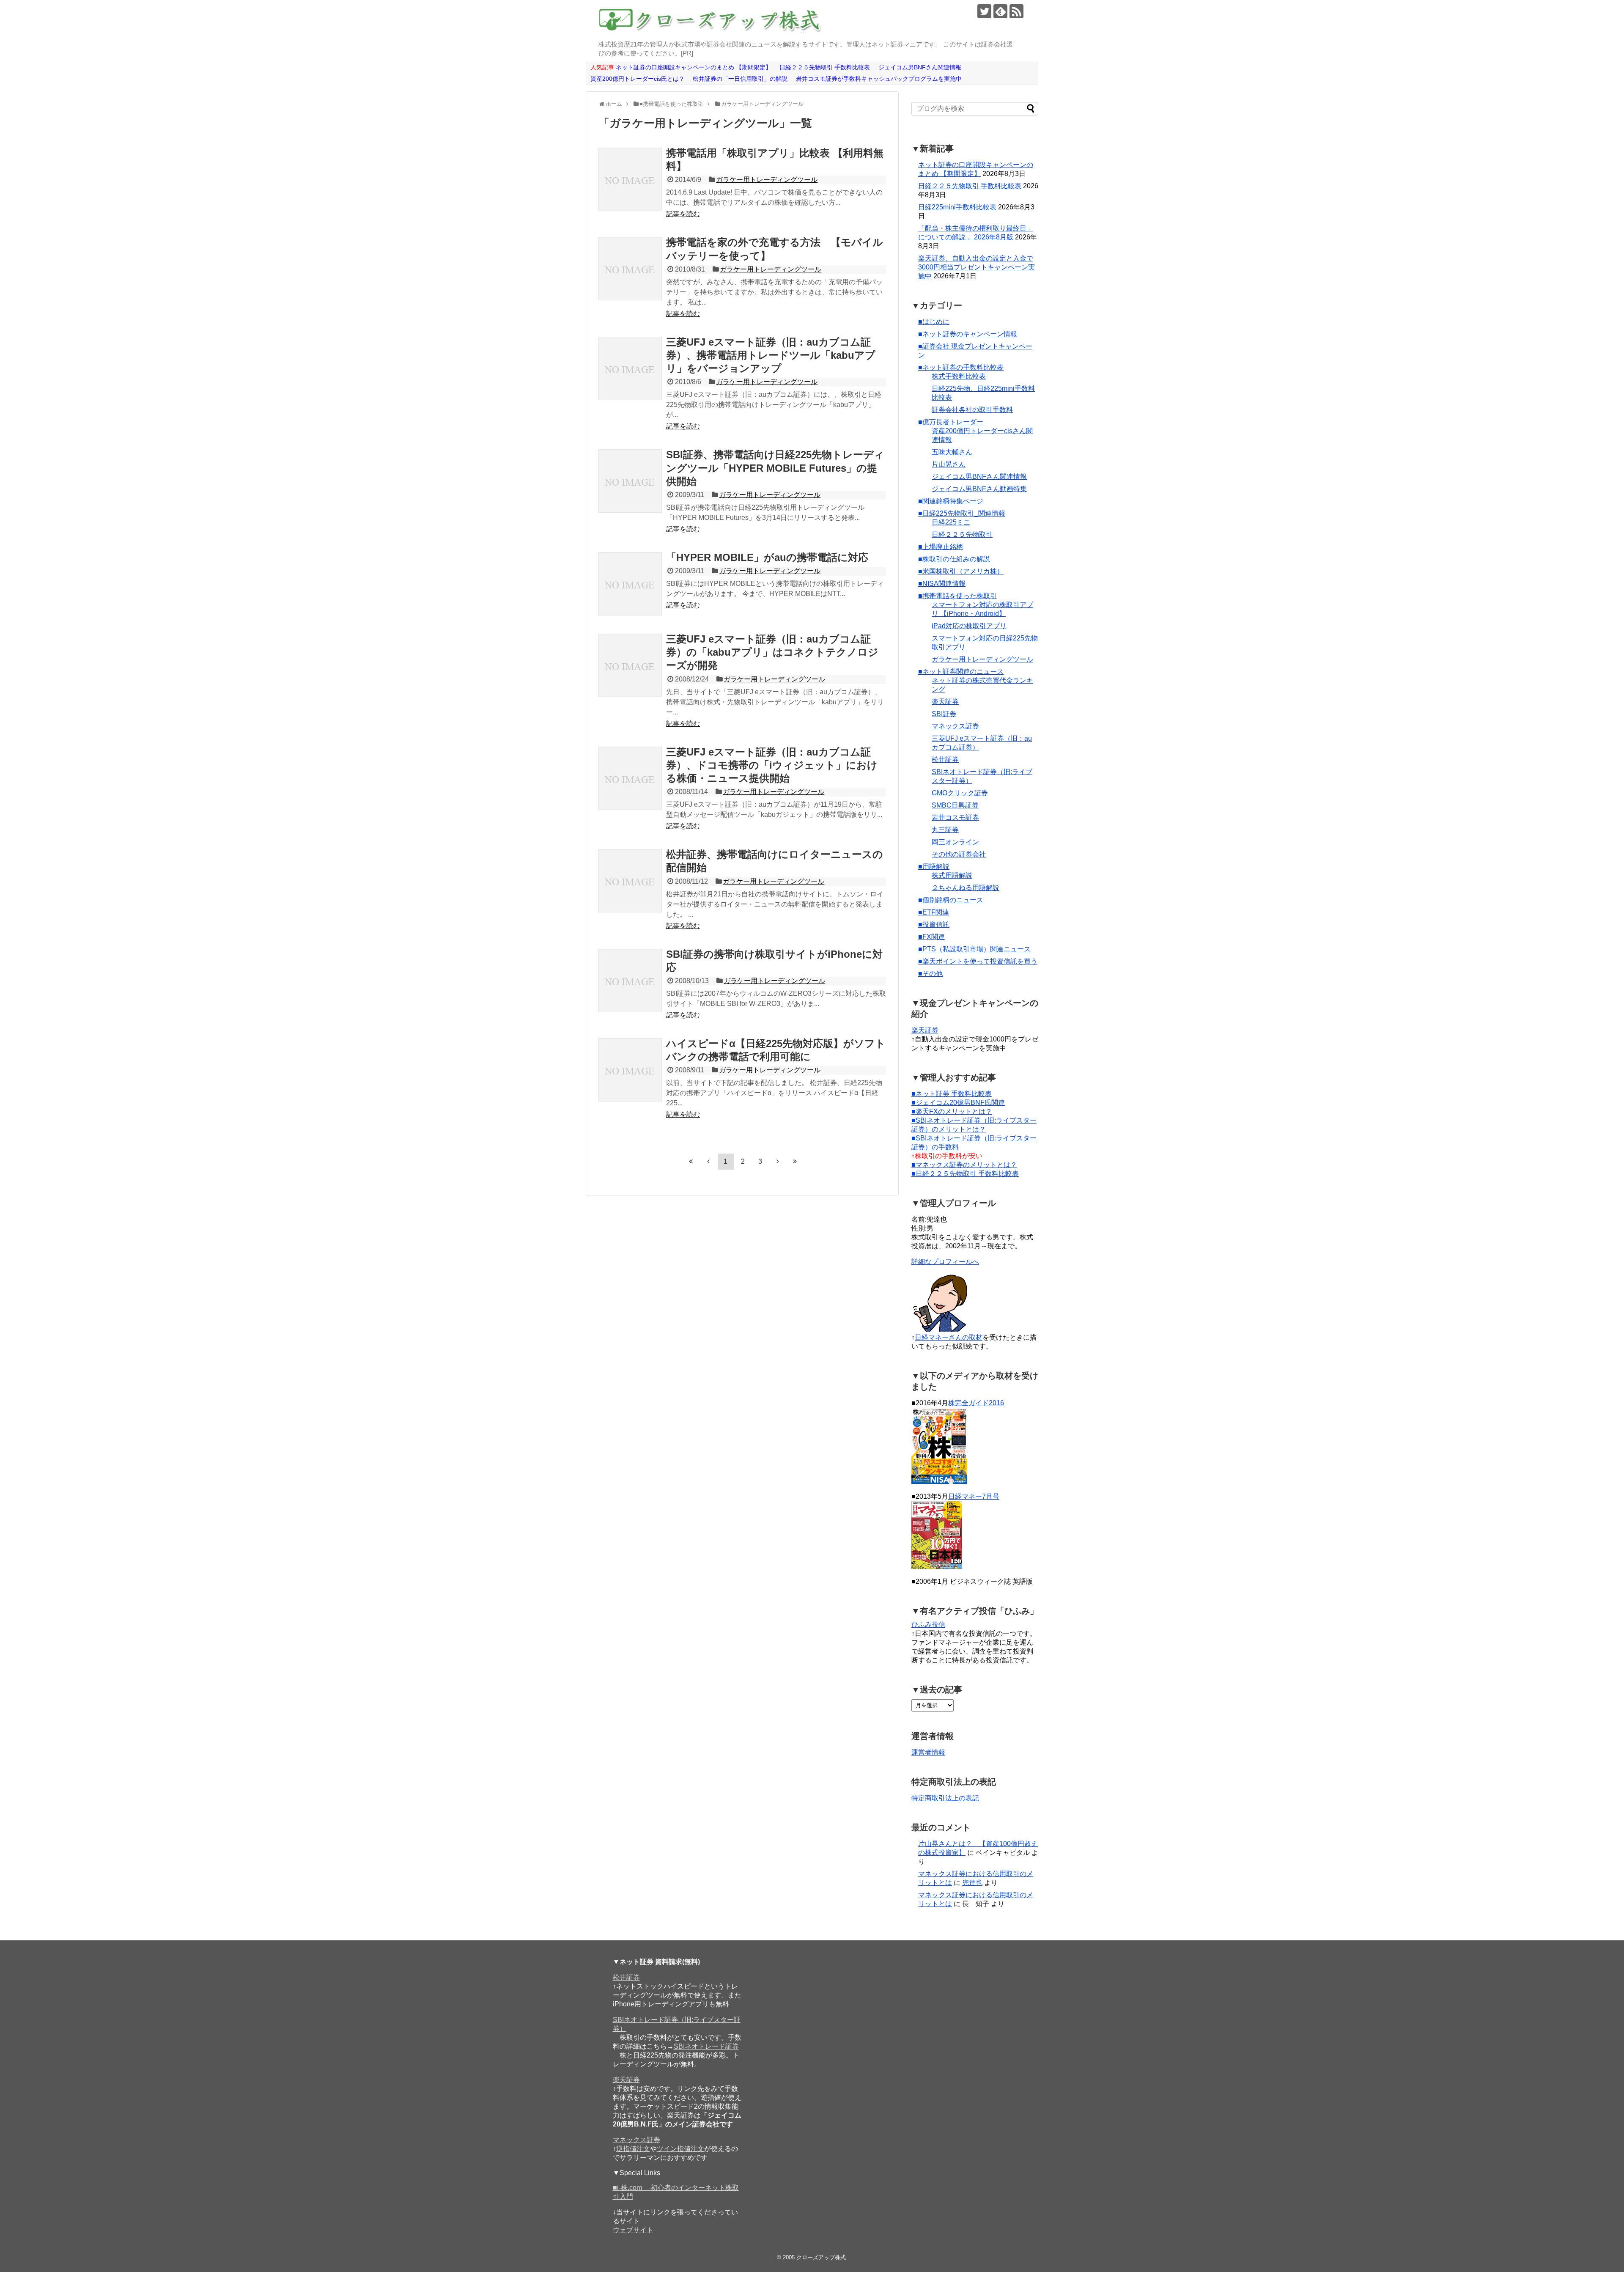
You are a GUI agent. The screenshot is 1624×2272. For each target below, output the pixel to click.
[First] (691, 1161)
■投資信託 (934, 924)
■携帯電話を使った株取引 (957, 596)
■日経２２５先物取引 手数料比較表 (965, 1174)
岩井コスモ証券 (955, 817)
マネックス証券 (955, 726)
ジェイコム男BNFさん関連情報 (979, 477)
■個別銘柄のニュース (951, 900)
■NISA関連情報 (942, 584)
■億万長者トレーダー (951, 422)
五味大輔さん (952, 452)
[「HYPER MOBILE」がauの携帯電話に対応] (630, 584)
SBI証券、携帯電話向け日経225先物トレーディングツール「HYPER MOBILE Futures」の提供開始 (775, 468)
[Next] (778, 1161)
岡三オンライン (955, 842)
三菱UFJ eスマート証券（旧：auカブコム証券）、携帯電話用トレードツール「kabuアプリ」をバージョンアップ (771, 355)
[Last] (795, 1161)
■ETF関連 (934, 912)
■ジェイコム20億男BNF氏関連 (958, 1103)
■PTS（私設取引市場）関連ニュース (974, 949)
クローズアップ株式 (821, 2257)
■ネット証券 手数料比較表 (952, 1094)
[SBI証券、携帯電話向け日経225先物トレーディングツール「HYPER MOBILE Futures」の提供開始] (630, 481)
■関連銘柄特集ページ (951, 501)
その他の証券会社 (959, 854)
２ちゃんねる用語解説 (966, 888)
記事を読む (683, 214)
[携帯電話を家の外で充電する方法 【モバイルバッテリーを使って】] (630, 269)
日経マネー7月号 (974, 1496)
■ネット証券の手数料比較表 (961, 367)
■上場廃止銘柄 (941, 547)
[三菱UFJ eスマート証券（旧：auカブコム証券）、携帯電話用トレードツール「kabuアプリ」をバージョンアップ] (630, 368)
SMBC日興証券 (955, 805)
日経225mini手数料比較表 (957, 207)
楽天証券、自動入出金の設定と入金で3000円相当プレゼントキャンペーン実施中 (977, 267)
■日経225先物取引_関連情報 (962, 513)
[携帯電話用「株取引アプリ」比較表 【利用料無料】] (630, 179)
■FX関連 (931, 937)
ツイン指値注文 (680, 2149)
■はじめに (934, 322)
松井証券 (945, 760)
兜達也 (972, 1883)
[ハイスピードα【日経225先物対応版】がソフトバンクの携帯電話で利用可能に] (630, 1070)
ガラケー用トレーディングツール (767, 180)
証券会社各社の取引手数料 (972, 410)
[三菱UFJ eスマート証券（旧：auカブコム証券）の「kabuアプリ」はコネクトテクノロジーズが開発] (630, 665)
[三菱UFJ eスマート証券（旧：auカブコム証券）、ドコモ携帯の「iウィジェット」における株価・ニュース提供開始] (630, 778)
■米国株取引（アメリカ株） (961, 571)
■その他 (930, 974)
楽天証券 (945, 702)
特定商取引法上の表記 (945, 1798)
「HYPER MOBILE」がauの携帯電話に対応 (767, 557)
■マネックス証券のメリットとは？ (964, 1165)
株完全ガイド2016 (976, 1403)
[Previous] (708, 1161)
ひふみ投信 (928, 1625)
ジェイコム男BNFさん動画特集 (979, 489)
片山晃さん (949, 464)
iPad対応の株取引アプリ (969, 626)
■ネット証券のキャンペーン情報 (968, 334)
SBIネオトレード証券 (706, 2046)
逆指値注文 (633, 2149)
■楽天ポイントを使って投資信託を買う (978, 961)
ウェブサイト (633, 2230)
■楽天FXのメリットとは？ (952, 1111)
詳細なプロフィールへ (945, 1262)
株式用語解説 (952, 875)
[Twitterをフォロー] (984, 11)
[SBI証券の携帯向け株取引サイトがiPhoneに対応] (630, 981)
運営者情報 (928, 1752)
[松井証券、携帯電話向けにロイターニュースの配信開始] (630, 881)
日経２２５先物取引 (962, 534)
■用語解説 (934, 867)
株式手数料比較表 (959, 376)
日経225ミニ (951, 522)
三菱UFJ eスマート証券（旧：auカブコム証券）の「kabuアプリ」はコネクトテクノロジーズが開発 (772, 652)
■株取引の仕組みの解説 (954, 559)
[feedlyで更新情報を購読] (1000, 11)
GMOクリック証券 (960, 793)
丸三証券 (945, 830)
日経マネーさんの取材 (949, 1337)
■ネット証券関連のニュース (961, 672)
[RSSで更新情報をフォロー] (1016, 11)
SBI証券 (944, 714)
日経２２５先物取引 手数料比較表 (970, 186)
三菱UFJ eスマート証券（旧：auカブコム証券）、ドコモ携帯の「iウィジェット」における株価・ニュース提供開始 (772, 765)
